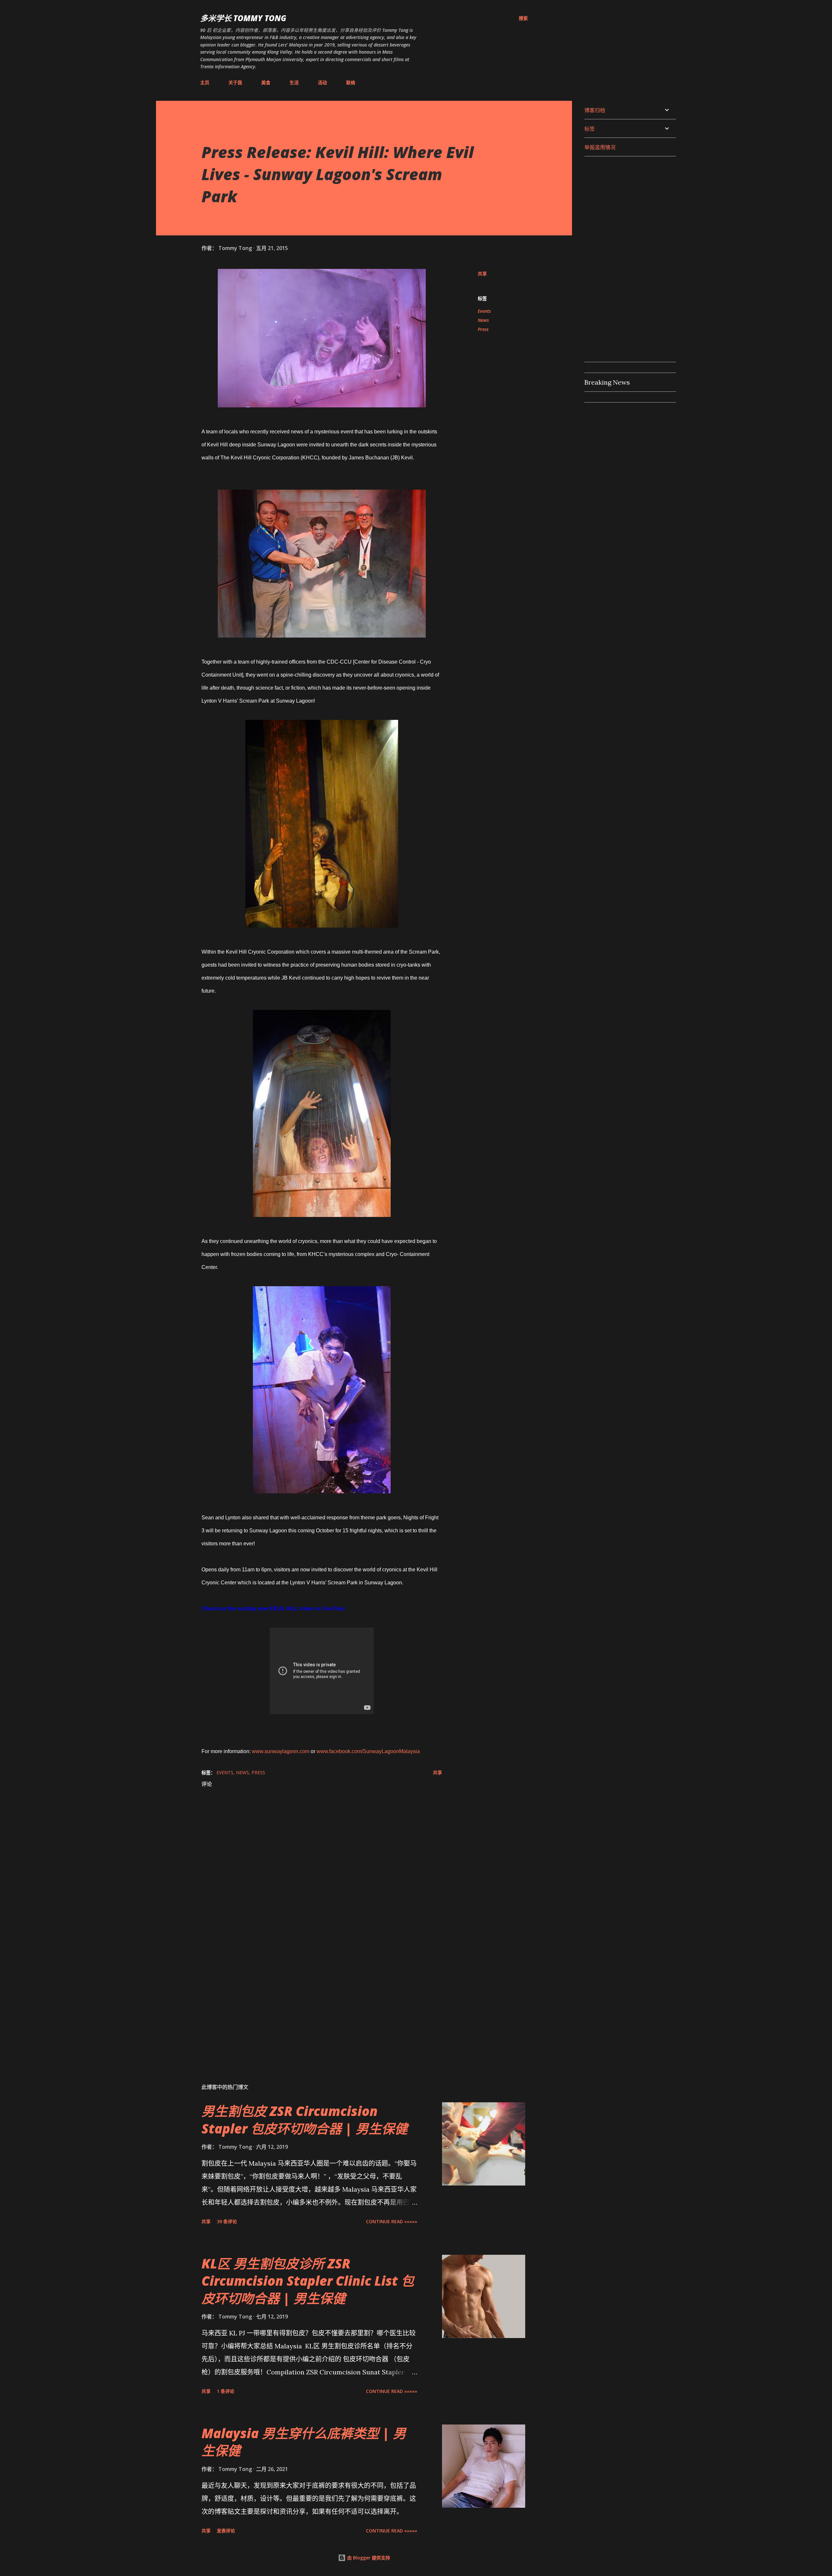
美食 (266, 82)
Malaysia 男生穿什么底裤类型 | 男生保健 (304, 2442)
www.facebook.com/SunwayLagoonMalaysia (368, 1751)
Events (484, 311)
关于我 (235, 82)
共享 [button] (482, 274)
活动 (322, 82)
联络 (351, 82)
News (483, 320)
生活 (294, 82)
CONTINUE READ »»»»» (392, 2221)
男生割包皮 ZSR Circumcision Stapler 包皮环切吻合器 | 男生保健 (305, 2120)
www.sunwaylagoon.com (281, 1751)
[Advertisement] (311, 2002)
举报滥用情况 (600, 147)
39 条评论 (227, 2221)
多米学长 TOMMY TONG (243, 18)
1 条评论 (226, 2391)
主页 (205, 82)
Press (483, 329)
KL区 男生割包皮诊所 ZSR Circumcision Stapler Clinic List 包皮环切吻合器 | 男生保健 (308, 2281)
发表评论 (226, 2531)
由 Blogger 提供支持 (368, 2558)
